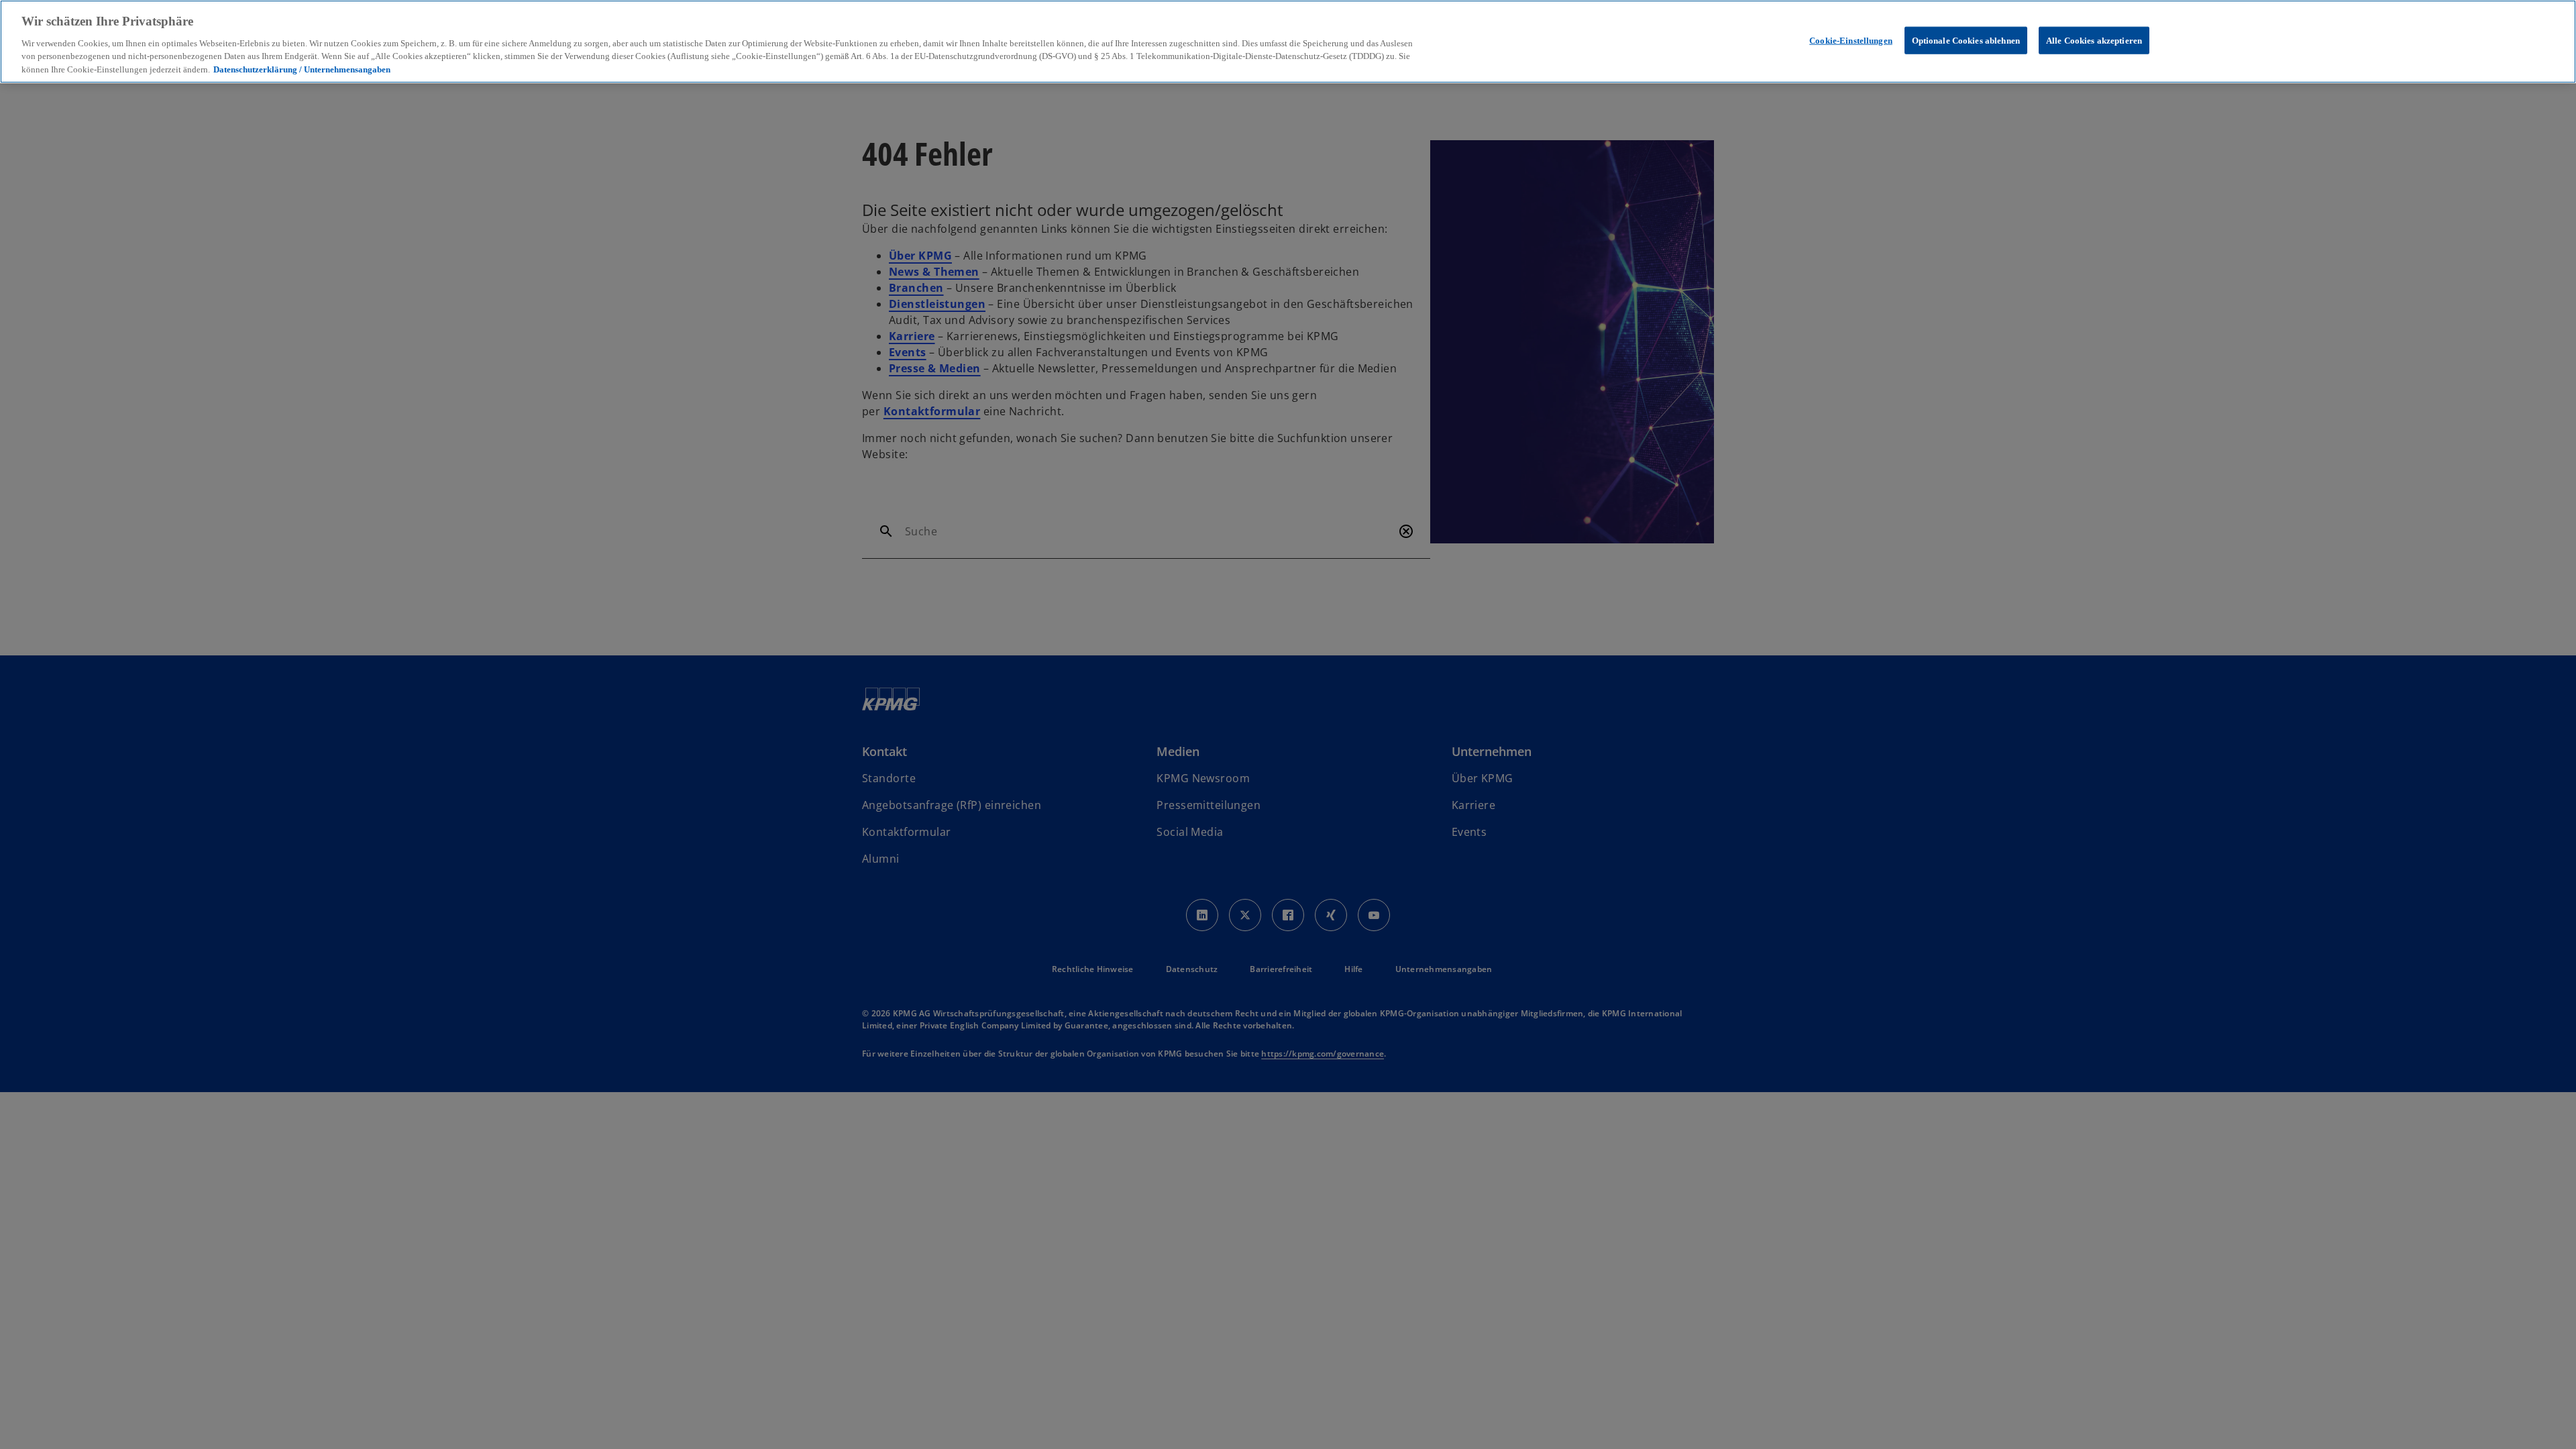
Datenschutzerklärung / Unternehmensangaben (302, 69)
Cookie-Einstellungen (1851, 40)
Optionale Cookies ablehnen (1966, 40)
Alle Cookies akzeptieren (2094, 40)
